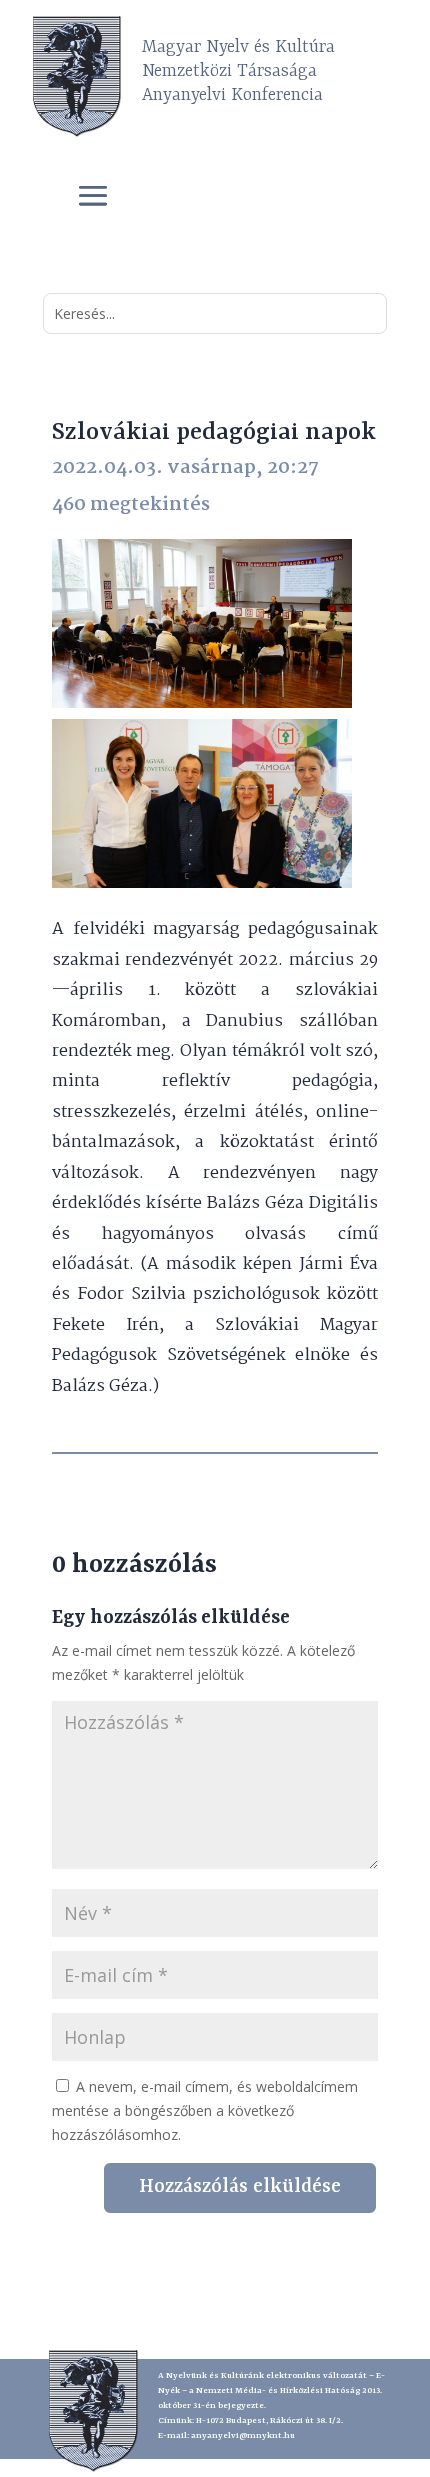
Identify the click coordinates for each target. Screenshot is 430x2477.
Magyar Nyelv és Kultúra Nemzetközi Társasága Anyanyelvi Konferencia (238, 71)
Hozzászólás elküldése (240, 2187)
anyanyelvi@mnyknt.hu (243, 2436)
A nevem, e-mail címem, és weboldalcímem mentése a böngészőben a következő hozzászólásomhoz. (205, 2110)
